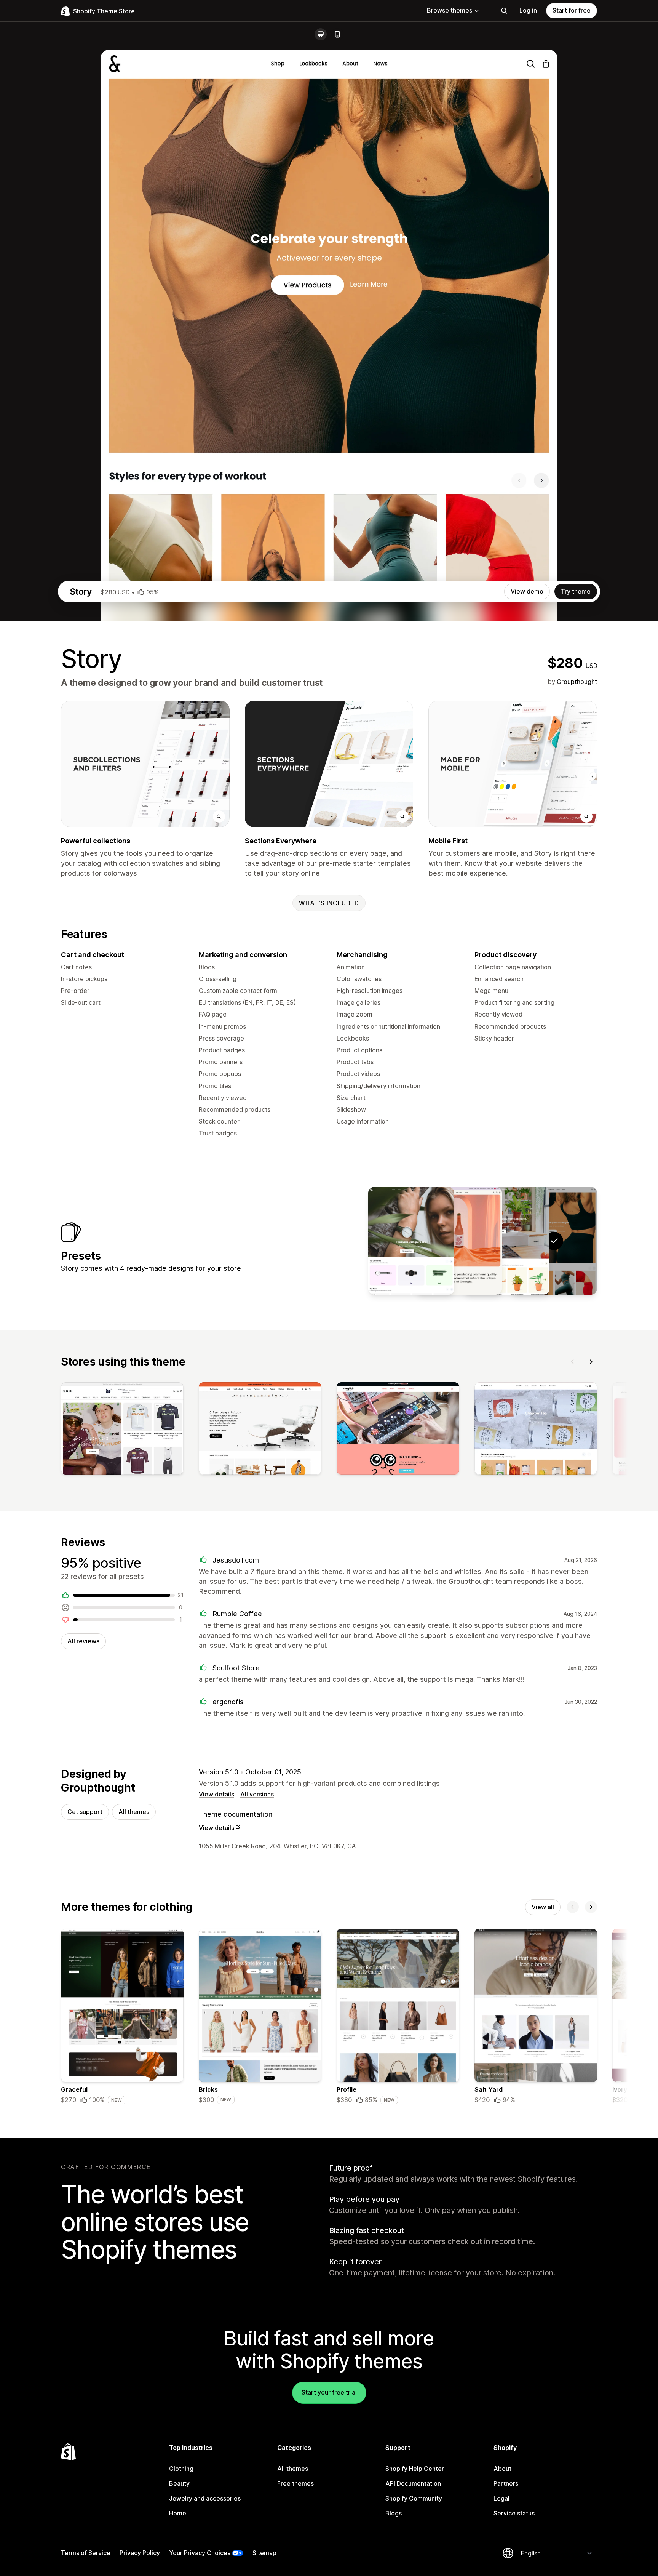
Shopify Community (414, 2498)
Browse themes (450, 10)
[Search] (504, 11)
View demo (527, 591)
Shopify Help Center (415, 2469)
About (502, 2469)
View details (216, 1794)
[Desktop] (321, 34)
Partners (506, 2483)
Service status (514, 2513)
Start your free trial (329, 2392)
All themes (134, 1812)
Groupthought (577, 682)
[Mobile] (337, 34)
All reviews (83, 1641)
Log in (528, 10)
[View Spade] (506, 1241)
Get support (85, 1812)
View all (543, 1907)
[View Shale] (411, 1241)
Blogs (394, 2513)
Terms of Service (86, 2553)
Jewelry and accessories (205, 2498)
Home (178, 2513)
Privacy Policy (140, 2553)
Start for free (572, 10)
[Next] (591, 1362)
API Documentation (413, 2483)
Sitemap (264, 2553)
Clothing (181, 2469)
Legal (501, 2498)
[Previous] (573, 1362)
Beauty (179, 2483)
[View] (122, 1430)
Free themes (295, 2483)
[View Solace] (459, 1241)
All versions (257, 1794)
